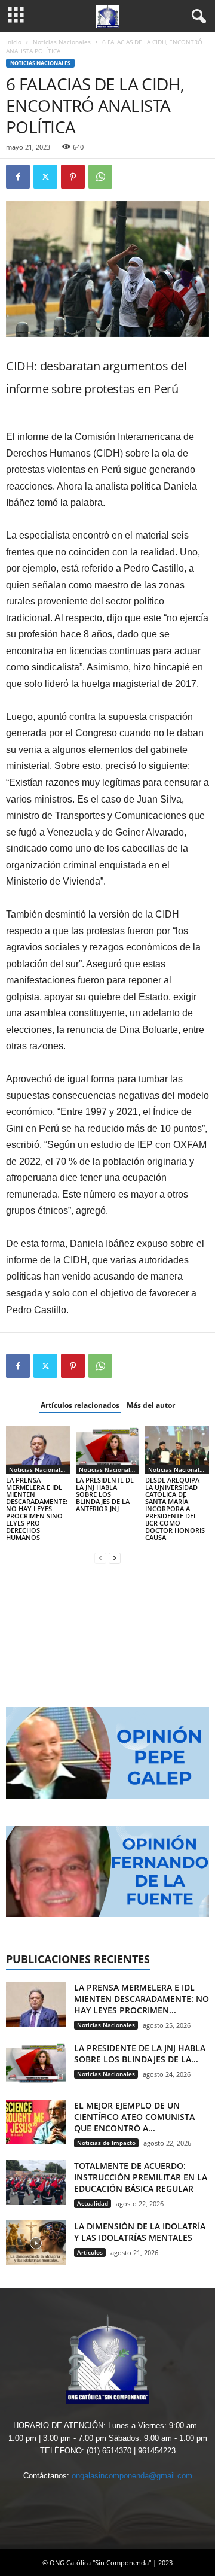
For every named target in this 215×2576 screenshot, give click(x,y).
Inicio (14, 42)
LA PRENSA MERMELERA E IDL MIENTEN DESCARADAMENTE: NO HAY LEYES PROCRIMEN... (142, 1999)
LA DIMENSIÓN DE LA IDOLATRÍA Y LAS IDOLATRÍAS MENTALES (140, 2232)
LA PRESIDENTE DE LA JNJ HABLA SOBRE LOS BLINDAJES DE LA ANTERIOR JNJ (105, 1494)
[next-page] (115, 1558)
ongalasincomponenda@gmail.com (132, 2476)
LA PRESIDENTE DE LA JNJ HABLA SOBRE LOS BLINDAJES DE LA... (140, 2053)
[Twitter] (45, 177)
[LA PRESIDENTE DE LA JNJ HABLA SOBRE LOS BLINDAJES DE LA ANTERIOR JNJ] (108, 1450)
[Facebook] (18, 177)
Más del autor (151, 1405)
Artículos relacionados (80, 1405)
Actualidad (93, 2203)
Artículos (90, 2252)
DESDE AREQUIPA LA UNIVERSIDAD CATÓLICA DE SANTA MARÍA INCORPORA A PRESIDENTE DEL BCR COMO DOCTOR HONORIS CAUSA (175, 1509)
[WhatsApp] (100, 177)
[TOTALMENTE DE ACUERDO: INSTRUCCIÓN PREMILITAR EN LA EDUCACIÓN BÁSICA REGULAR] (36, 2182)
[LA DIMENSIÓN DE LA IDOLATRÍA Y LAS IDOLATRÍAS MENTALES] (36, 2243)
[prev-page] (100, 1558)
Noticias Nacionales (62, 42)
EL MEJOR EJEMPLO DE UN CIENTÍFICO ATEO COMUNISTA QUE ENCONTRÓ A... (134, 2117)
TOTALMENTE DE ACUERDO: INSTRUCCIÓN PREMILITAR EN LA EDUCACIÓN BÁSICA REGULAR (141, 2177)
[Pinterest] (73, 177)
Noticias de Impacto (106, 2143)
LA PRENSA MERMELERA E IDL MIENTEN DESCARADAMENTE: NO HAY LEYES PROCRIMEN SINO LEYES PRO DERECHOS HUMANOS (37, 1509)
